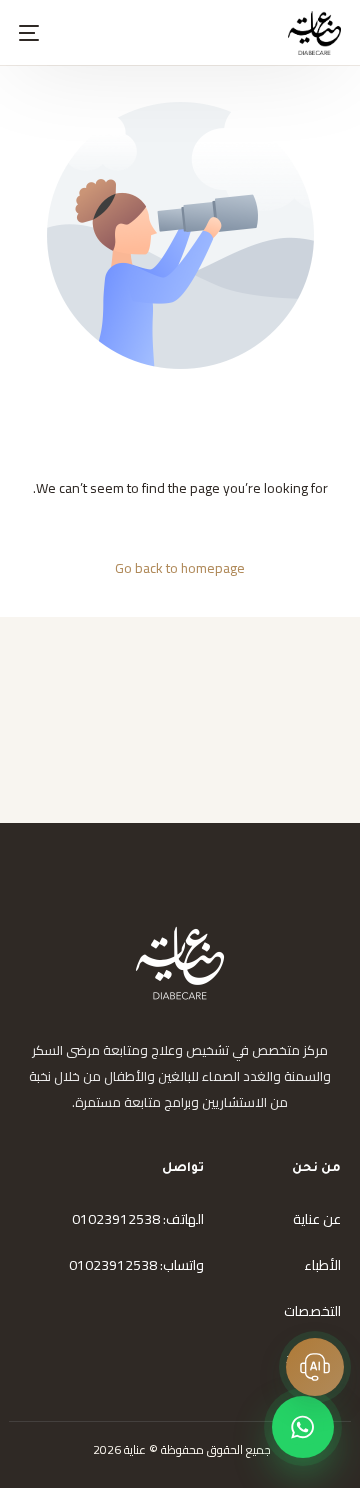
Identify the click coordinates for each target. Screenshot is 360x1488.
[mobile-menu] (41, 33)
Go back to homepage (180, 568)
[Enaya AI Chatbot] (315, 1367)
